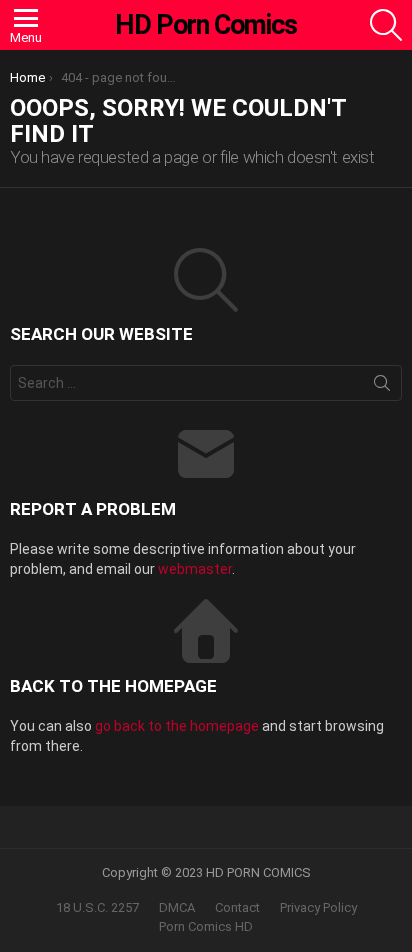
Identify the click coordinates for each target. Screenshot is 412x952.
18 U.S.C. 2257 (97, 907)
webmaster (195, 569)
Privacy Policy (318, 907)
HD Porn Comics (206, 25)
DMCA (177, 907)
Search (382, 387)
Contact (237, 907)
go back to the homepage (177, 726)
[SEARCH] (386, 25)
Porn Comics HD (206, 926)
